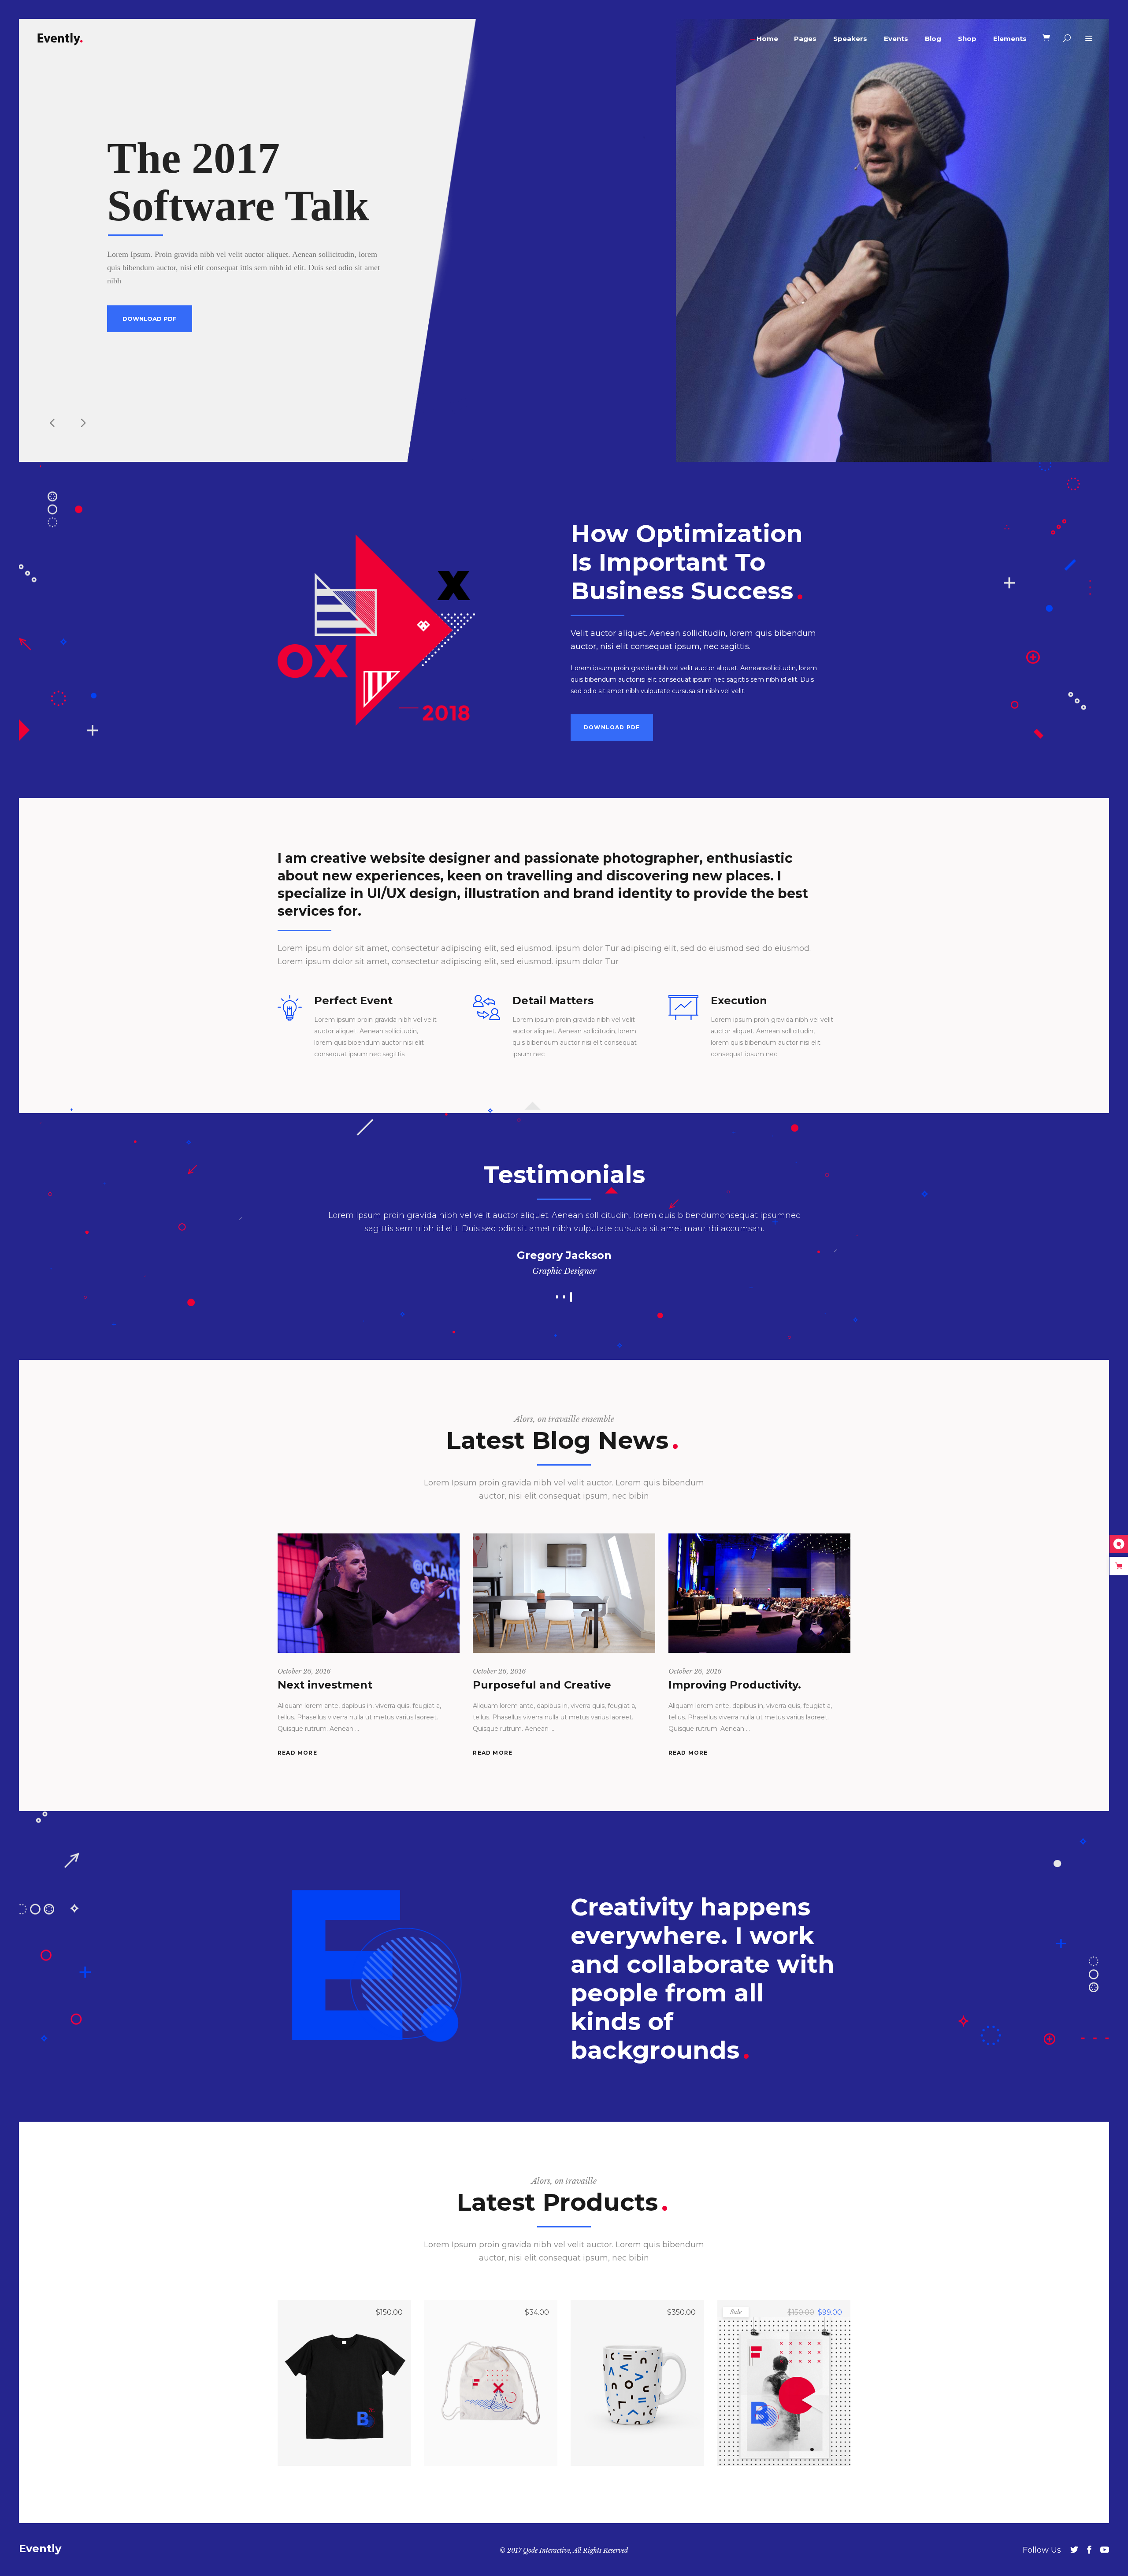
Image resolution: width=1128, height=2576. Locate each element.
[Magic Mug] (637, 2383)
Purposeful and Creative (542, 1685)
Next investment (325, 1685)
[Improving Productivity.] (759, 1593)
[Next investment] (369, 1593)
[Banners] (784, 2383)
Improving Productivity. (735, 1685)
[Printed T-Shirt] (344, 2383)
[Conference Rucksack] (491, 2383)
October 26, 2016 (304, 1671)
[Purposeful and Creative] (564, 1593)
